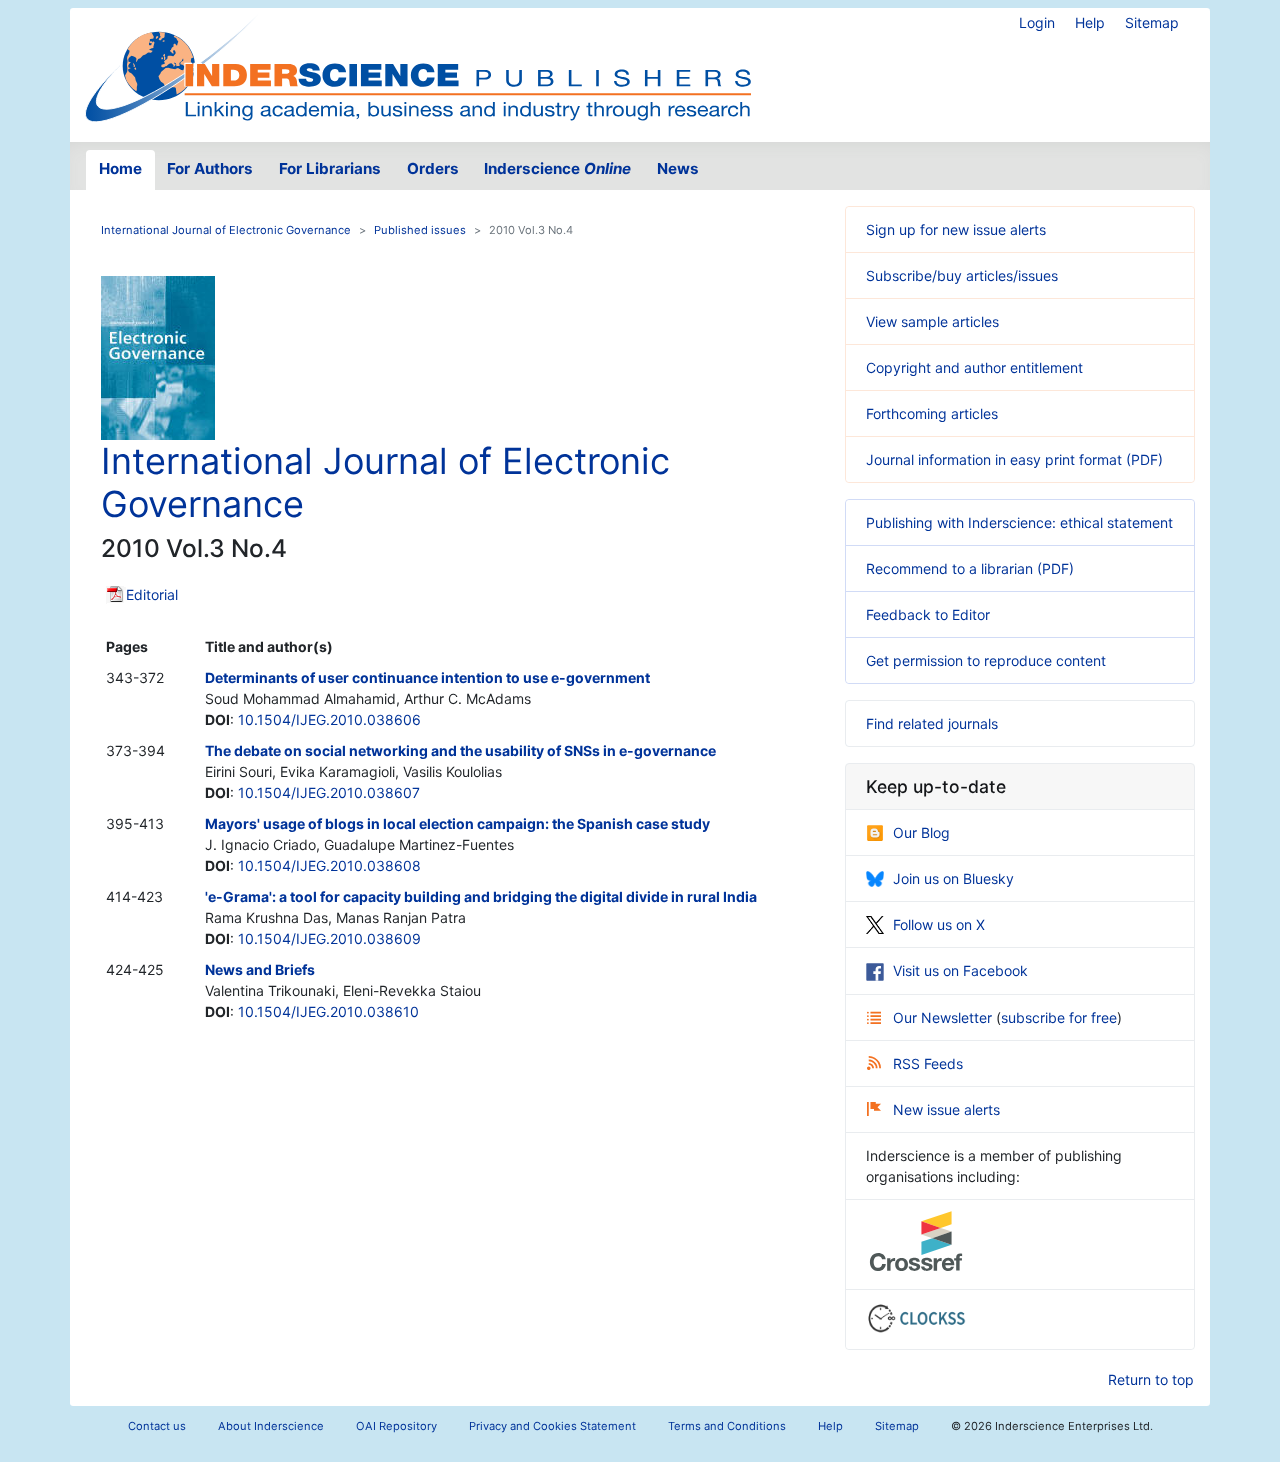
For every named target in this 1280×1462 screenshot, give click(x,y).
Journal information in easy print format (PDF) (1014, 459)
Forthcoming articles (932, 413)
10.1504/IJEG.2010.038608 (329, 865)
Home (120, 168)
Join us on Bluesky (953, 878)
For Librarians (330, 168)
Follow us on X (939, 924)
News (678, 168)
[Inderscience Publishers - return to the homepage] (418, 67)
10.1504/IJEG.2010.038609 (329, 938)
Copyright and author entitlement (974, 367)
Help (1090, 22)
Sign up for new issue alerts (956, 229)
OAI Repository (396, 1426)
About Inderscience (271, 1426)
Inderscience (557, 168)
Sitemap (1152, 22)
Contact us (157, 1426)
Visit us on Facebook (960, 970)
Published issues (420, 230)
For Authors (210, 168)
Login (1037, 22)
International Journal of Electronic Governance (226, 230)
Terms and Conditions (727, 1426)
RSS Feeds (928, 1063)
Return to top (1151, 1379)
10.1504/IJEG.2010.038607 (329, 792)
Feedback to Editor (928, 614)
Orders (433, 168)
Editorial (152, 594)
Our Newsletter (944, 1017)
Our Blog (921, 832)
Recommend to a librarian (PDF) (970, 568)
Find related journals (932, 723)
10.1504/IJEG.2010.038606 (329, 719)
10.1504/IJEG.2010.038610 (328, 1011)
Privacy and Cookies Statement (552, 1426)
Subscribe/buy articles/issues (962, 275)
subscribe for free (1059, 1017)
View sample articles (932, 321)
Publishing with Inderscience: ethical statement (1019, 522)
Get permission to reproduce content (986, 660)
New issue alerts (946, 1109)
